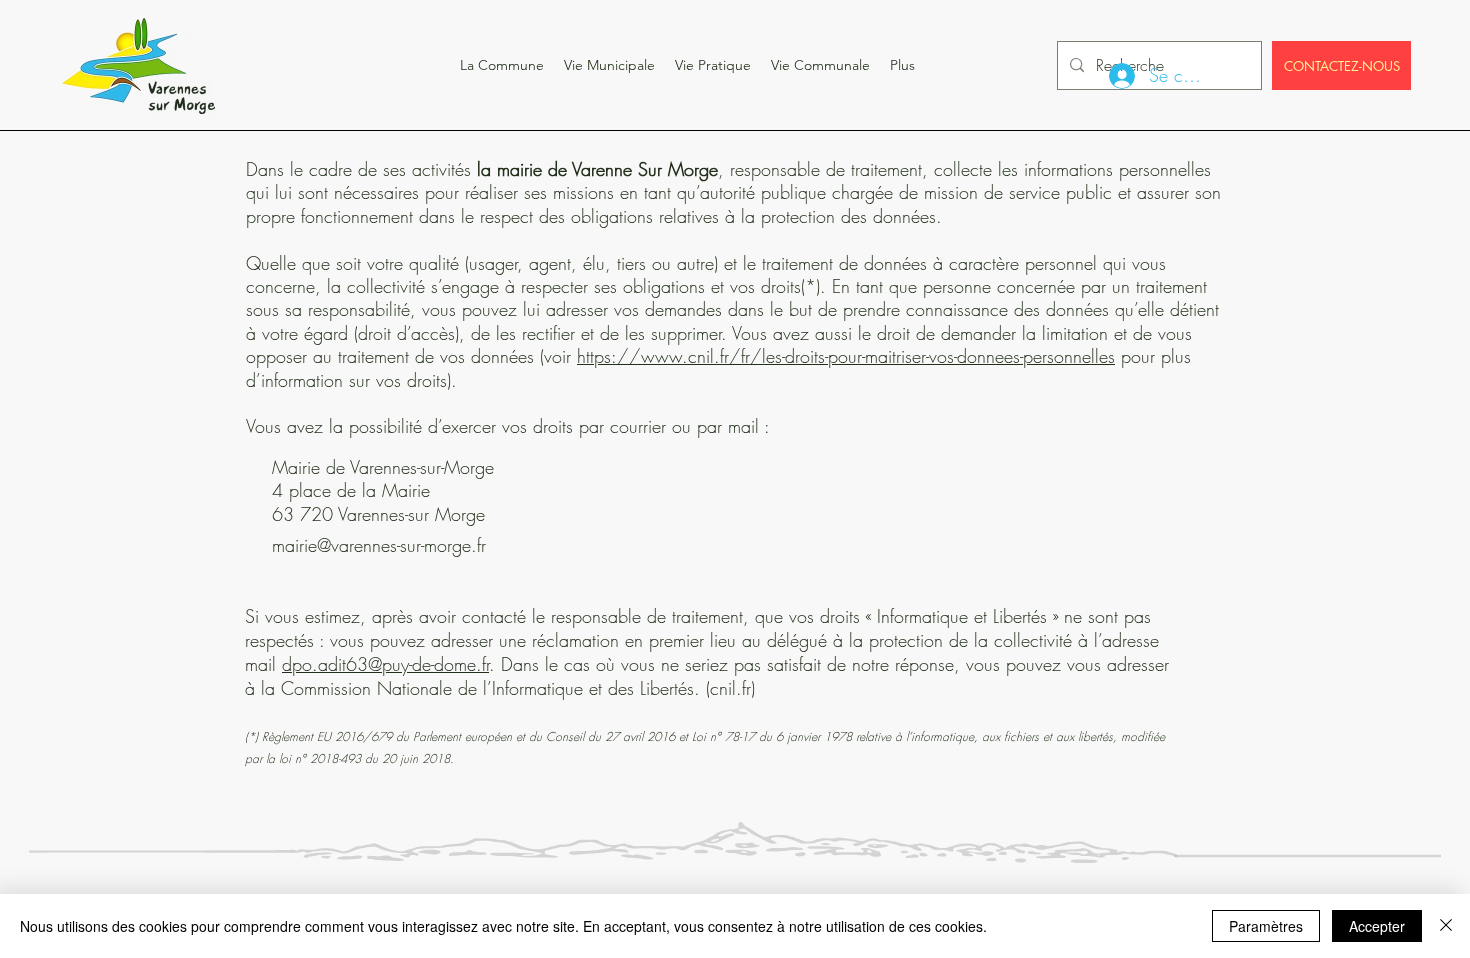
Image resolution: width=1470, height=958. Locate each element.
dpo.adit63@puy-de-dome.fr (385, 664)
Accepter (1377, 926)
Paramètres (1266, 926)
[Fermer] (1446, 926)
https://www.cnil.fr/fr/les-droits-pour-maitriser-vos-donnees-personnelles (846, 356)
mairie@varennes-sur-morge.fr (379, 545)
